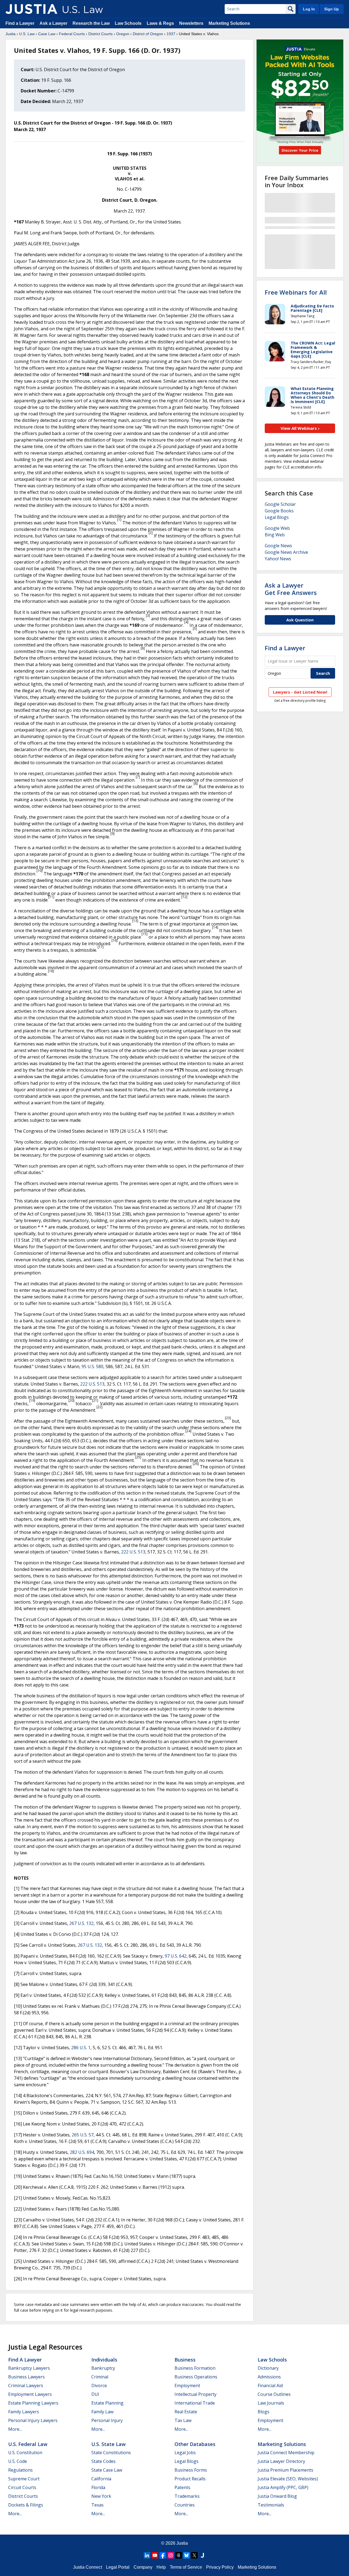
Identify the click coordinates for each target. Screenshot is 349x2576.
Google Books (279, 511)
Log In (309, 9)
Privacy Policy (220, 2567)
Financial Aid (270, 2385)
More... (15, 2429)
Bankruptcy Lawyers (29, 2368)
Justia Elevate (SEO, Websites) (288, 2479)
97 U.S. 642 (176, 1956)
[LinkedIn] (147, 2555)
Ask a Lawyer (54, 23)
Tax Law (183, 2420)
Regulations (20, 2470)
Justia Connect (88, 2567)
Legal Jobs (185, 2453)
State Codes (103, 2461)
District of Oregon (148, 34)
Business (185, 2360)
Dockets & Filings (26, 2505)
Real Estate (186, 2412)
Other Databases (195, 2444)
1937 (171, 34)
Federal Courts (72, 34)
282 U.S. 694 (82, 2152)
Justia (10, 34)
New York (101, 2496)
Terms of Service (186, 2567)
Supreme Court (24, 2479)
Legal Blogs (277, 517)
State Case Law (107, 2470)
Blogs (264, 2412)
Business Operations (196, 2377)
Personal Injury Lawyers (33, 2420)
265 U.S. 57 (83, 2135)
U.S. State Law (109, 2444)
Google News (278, 546)
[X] (194, 2555)
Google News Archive (286, 552)
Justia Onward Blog (277, 2496)
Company (143, 2567)
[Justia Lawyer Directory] (202, 2555)
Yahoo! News (278, 559)
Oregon (123, 34)
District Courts (100, 34)
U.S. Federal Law (28, 2444)
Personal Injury (107, 2420)
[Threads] (179, 2555)
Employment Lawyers (30, 2394)
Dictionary (268, 2368)
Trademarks (187, 2496)
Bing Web (275, 535)
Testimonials (271, 2505)
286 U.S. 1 (81, 2048)
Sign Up (332, 9)
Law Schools (128, 23)
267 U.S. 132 (81, 1923)
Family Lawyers (24, 2412)
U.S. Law (27, 34)
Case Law (47, 34)
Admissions (269, 2377)
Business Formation (195, 2368)
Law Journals (271, 2403)
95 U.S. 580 (92, 1366)
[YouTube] (155, 2555)
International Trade (195, 2403)
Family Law (102, 2412)
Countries (185, 2505)
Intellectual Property (195, 2394)
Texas (97, 2505)
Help (161, 2567)
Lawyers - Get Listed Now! (300, 692)
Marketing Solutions (229, 23)
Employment (187, 2385)
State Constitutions (111, 2453)
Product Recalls (190, 2479)
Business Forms (191, 2470)
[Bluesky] (186, 2555)
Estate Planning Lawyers (33, 2403)
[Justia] (31, 9)
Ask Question (300, 620)
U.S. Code (18, 2461)
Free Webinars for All (296, 292)
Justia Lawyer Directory (281, 2461)
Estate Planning (107, 2403)
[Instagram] (171, 2555)
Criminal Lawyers (26, 2385)
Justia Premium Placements (285, 2470)
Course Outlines (274, 2394)
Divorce (99, 2385)
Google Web (277, 528)
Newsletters (191, 23)
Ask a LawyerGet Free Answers (291, 589)
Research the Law (91, 23)
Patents (182, 2487)
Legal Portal (118, 2567)
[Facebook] (163, 2555)
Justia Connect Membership (286, 2453)
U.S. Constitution (25, 2453)
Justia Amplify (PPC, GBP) (283, 2487)
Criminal (100, 2377)
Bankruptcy (103, 2368)
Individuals (104, 2360)
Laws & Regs (160, 23)
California (101, 2479)
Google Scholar (280, 504)
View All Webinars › (300, 428)
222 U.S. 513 (92, 1384)
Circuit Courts (22, 2487)
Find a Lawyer (20, 23)
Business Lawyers (26, 2377)
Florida (98, 2487)
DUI (95, 2394)
